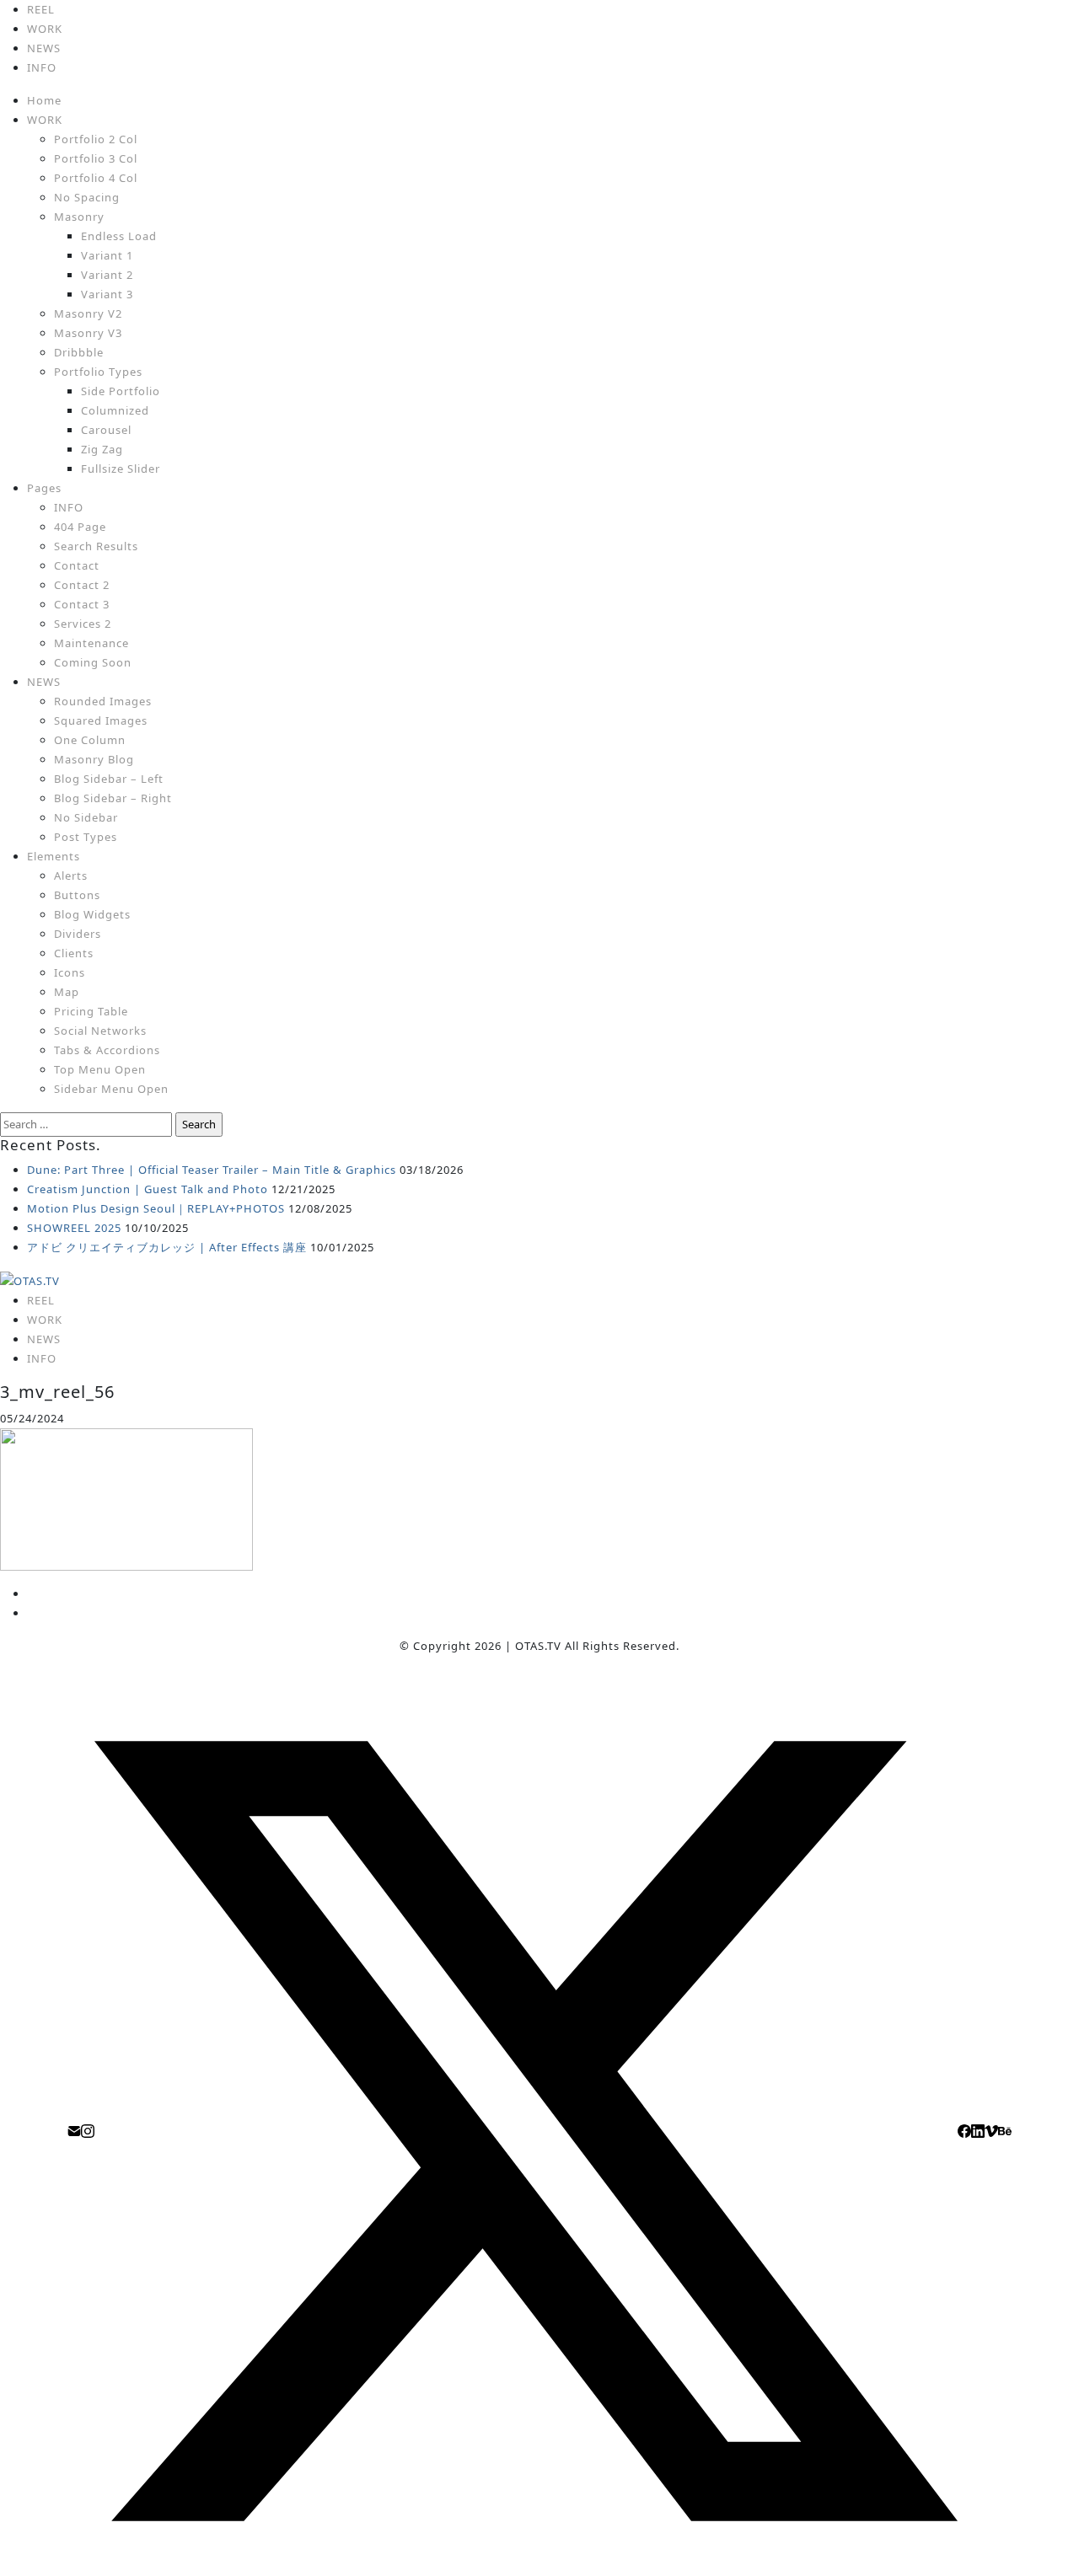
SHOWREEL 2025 (74, 1228)
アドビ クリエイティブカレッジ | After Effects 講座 (167, 1247)
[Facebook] (964, 2130)
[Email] (74, 2130)
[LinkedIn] (978, 2130)
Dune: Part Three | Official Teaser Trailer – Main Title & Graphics (212, 1170)
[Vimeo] (991, 2130)
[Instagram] (88, 2130)
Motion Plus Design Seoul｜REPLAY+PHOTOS (156, 1208)
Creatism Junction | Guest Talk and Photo (148, 1189)
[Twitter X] (526, 2130)
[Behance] (1005, 2130)
